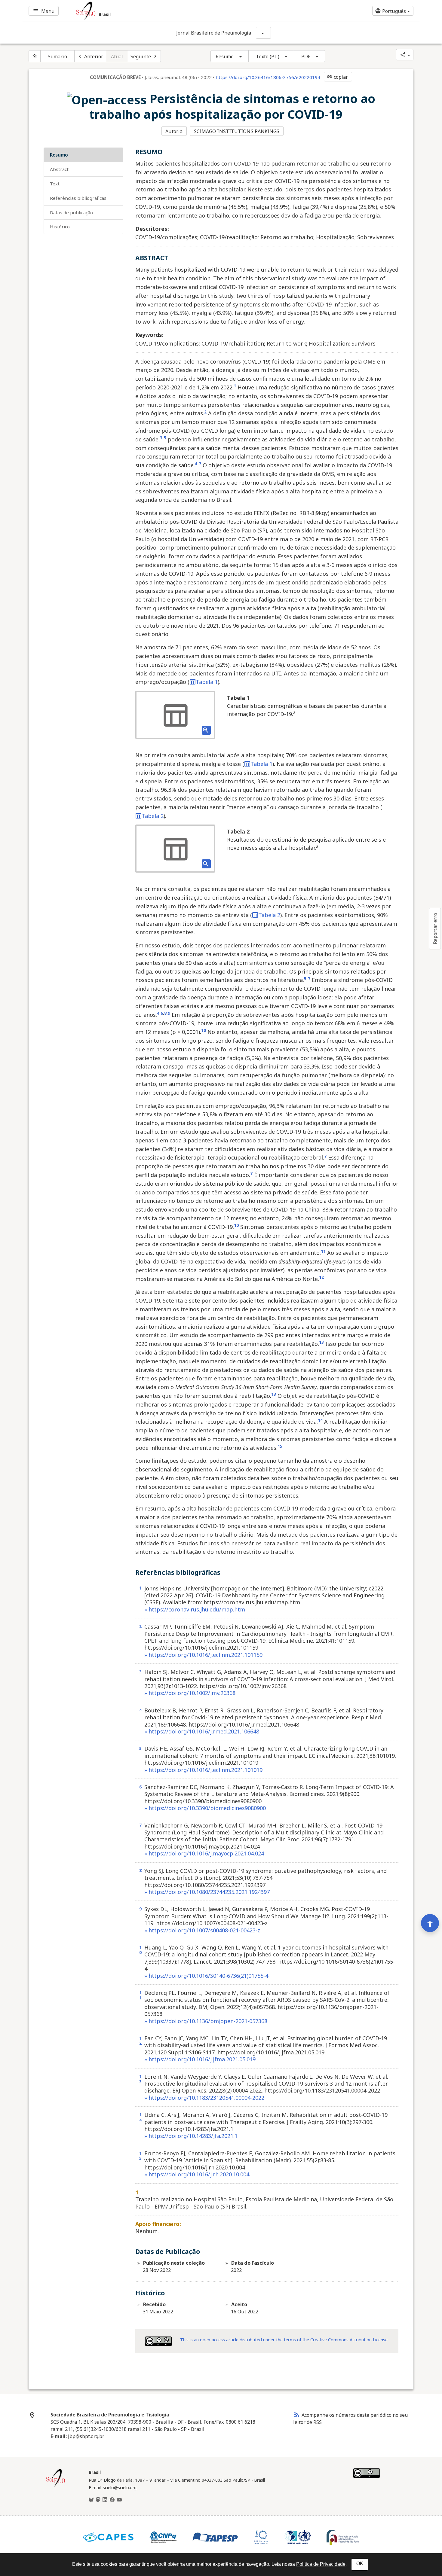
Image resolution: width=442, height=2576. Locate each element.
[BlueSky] (91, 2500)
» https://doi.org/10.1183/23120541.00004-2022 (204, 2098)
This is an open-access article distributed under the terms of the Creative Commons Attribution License (284, 2340)
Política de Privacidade (321, 2564)
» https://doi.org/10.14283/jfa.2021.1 (191, 2136)
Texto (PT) (268, 56)
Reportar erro (435, 928)
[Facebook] (112, 2500)
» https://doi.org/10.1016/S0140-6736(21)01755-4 (206, 1976)
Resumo (225, 56)
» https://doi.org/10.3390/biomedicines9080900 (205, 1808)
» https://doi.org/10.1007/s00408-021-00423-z (202, 1930)
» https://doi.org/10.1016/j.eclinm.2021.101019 (203, 1770)
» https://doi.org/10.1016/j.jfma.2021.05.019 (200, 2059)
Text (55, 184)
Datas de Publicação (71, 212)
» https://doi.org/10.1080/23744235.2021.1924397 (207, 1892)
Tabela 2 (153, 816)
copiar (337, 77)
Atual (117, 56)
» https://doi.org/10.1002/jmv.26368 (190, 1693)
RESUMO (59, 155)
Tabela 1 (207, 682)
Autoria (174, 131)
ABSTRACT (59, 169)
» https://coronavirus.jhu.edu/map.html (195, 1609)
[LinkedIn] (105, 2500)
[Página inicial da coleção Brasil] (56, 2486)
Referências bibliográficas (78, 198)
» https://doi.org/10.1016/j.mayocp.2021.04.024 (204, 1853)
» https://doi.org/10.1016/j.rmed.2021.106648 (202, 1731)
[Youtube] (119, 2500)
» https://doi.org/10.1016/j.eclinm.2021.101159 (203, 1655)
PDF (306, 56)
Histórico (60, 227)
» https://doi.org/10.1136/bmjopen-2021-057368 (206, 2021)
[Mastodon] (98, 2500)
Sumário (57, 56)
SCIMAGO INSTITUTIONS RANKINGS (237, 131)
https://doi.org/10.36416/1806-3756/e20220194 (268, 77)
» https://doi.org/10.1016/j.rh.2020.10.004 (197, 2174)
